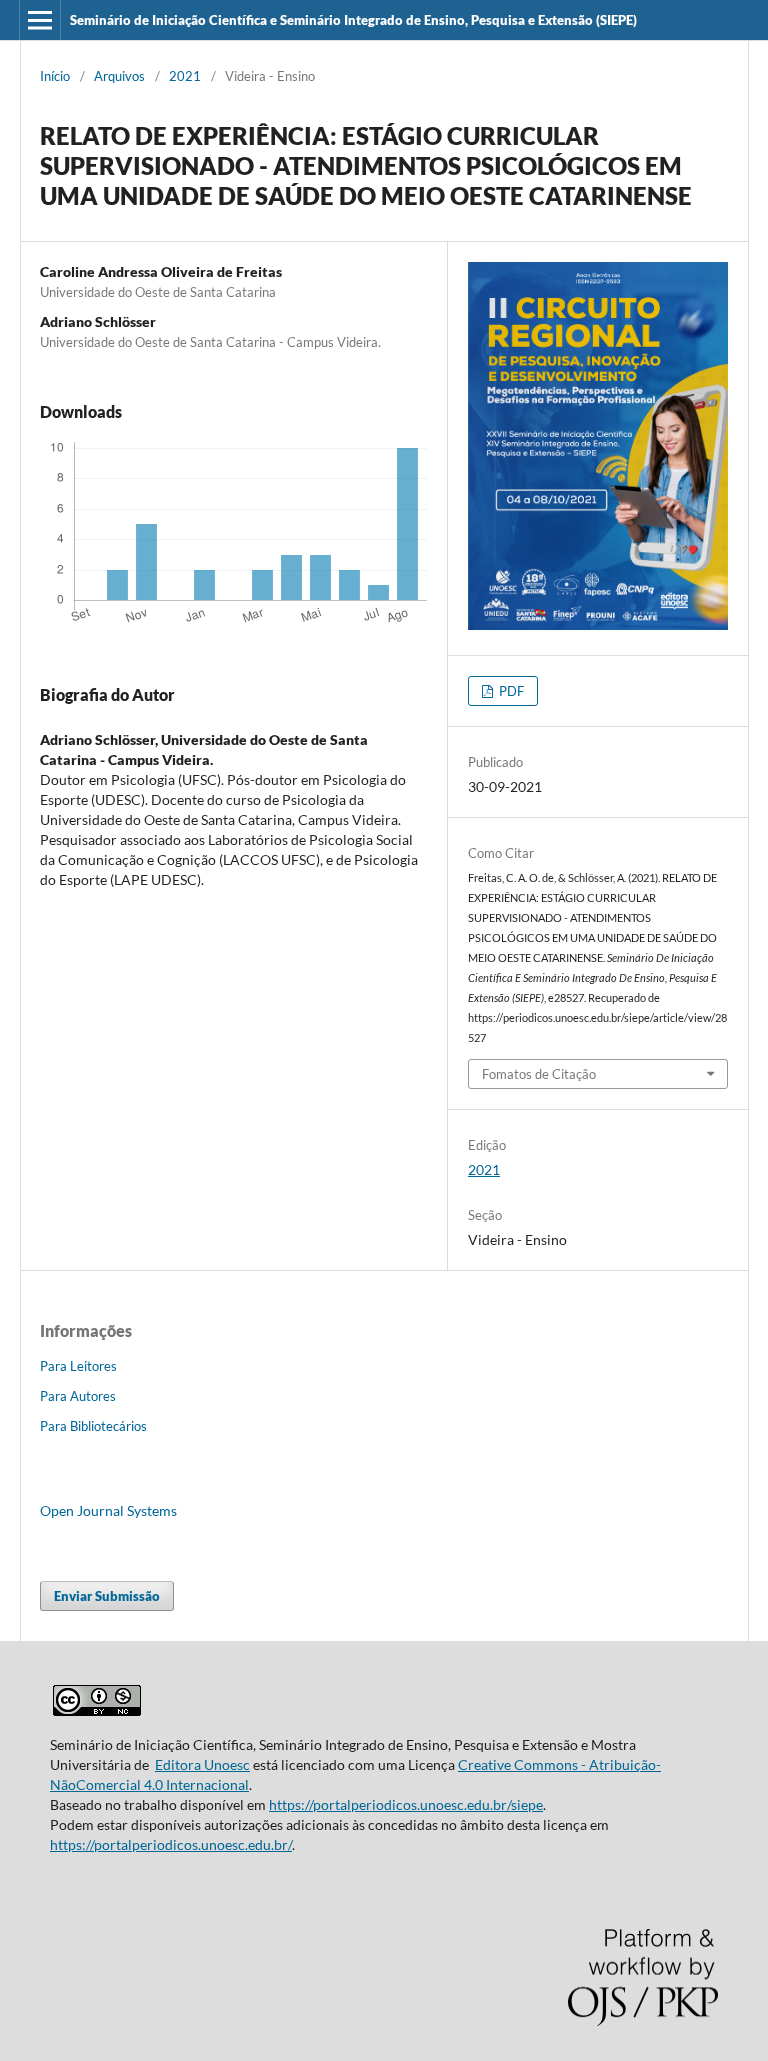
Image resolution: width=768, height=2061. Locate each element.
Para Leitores (78, 1366)
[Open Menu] (40, 20)
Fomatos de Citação (539, 1074)
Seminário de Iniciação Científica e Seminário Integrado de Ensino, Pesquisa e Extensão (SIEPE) (353, 20)
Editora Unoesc (202, 1764)
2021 (185, 76)
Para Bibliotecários (93, 1426)
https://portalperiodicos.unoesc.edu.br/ (171, 1844)
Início (55, 76)
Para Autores (78, 1396)
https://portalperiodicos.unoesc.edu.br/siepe (406, 1804)
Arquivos (119, 76)
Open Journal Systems (108, 1510)
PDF (510, 691)
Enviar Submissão (107, 1596)
